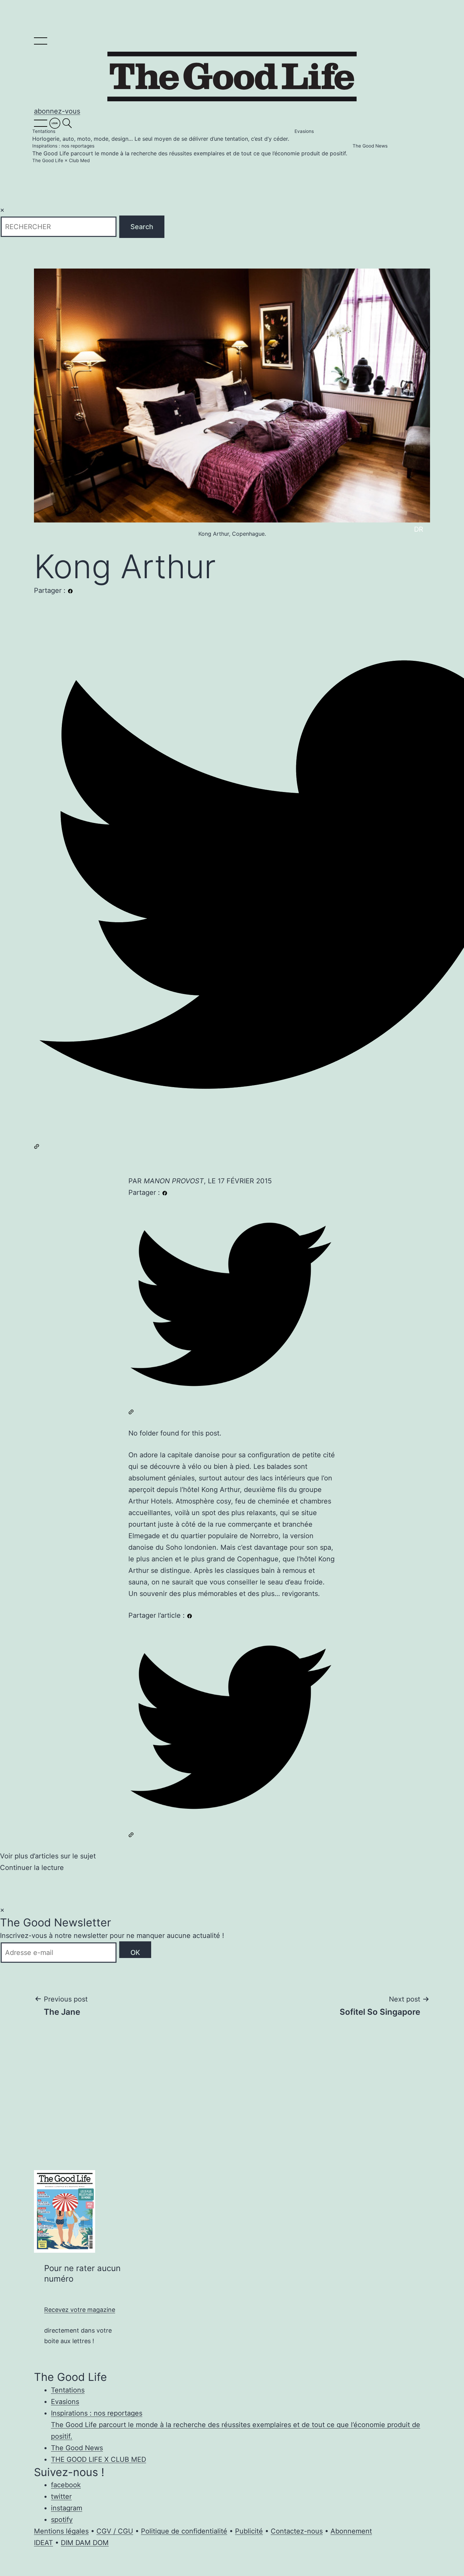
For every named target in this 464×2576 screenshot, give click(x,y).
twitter (61, 2496)
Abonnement (351, 2531)
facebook (66, 2485)
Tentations (161, 135)
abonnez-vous (57, 111)
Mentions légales (61, 2531)
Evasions (304, 131)
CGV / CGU (115, 2531)
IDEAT (43, 2543)
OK (135, 1953)
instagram (67, 2508)
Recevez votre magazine (80, 2310)
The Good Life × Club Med (61, 161)
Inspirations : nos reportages (190, 150)
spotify (62, 2520)
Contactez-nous (297, 2531)
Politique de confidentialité (184, 2531)
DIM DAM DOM (85, 2543)
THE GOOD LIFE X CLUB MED (99, 2459)
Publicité (249, 2531)
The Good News (370, 146)
